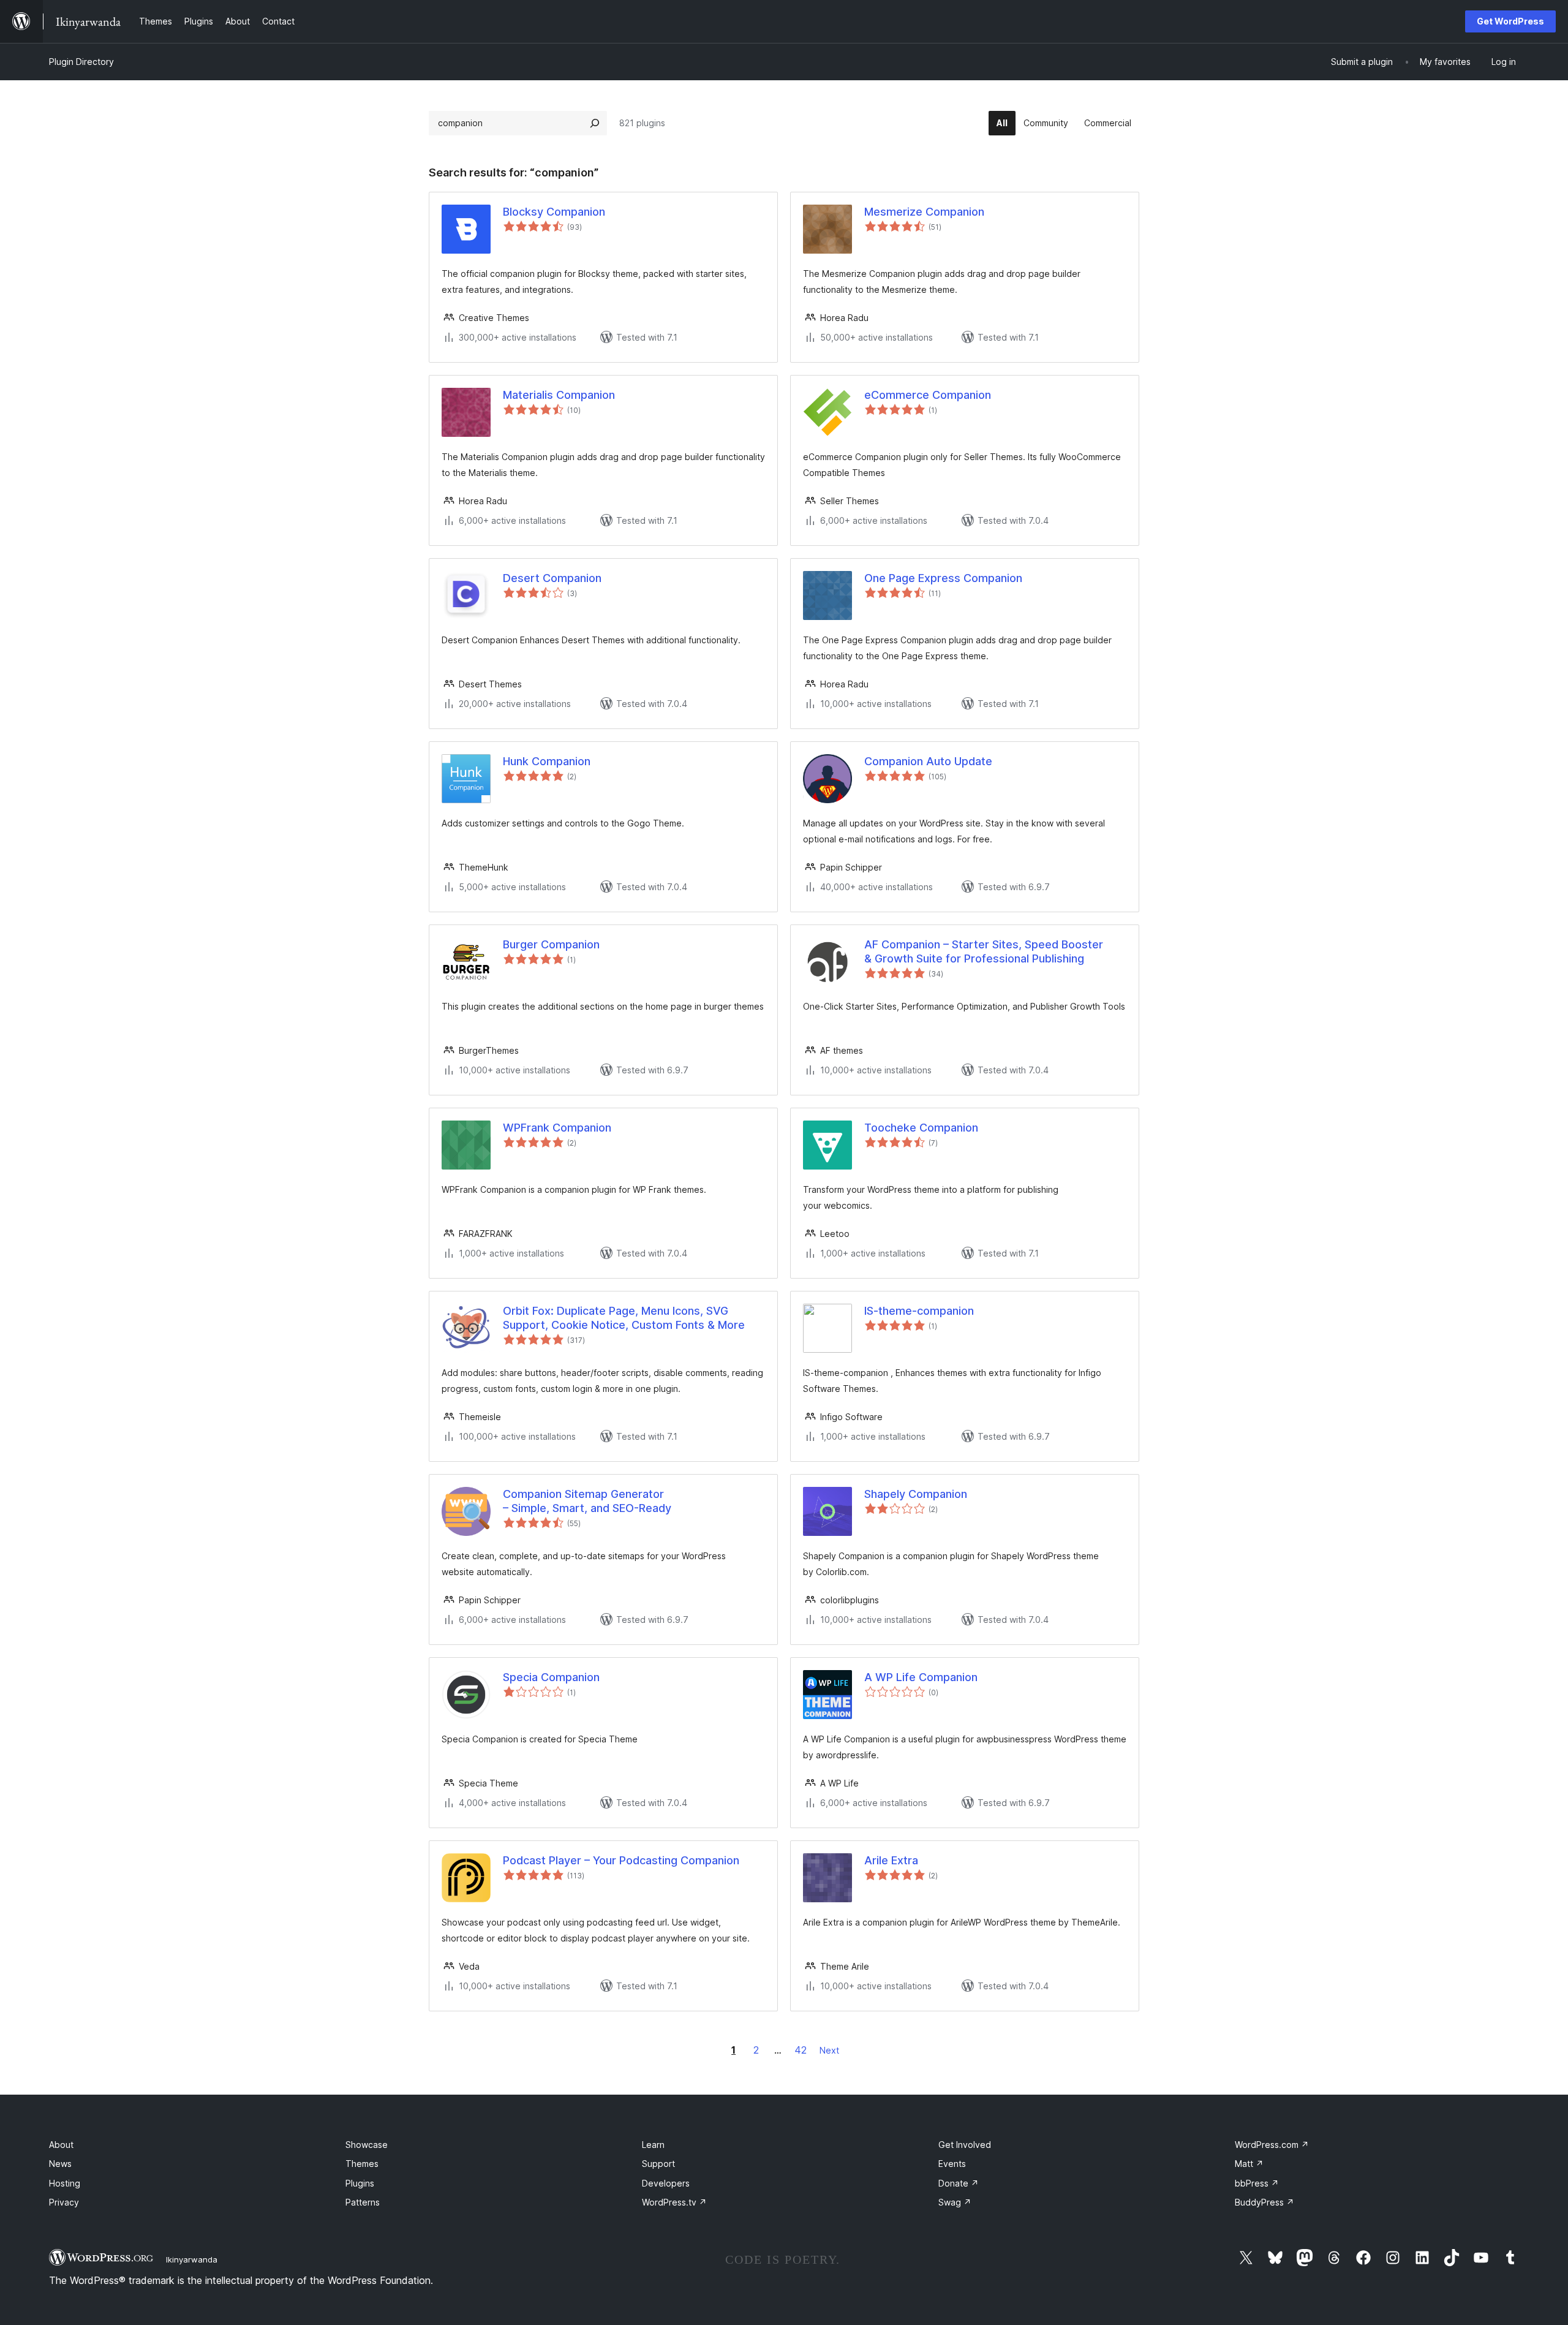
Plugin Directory (81, 62)
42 (801, 2050)
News (60, 2164)
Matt (1249, 2164)
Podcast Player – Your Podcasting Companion (621, 1860)
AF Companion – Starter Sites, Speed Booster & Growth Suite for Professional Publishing (984, 951)
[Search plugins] (595, 123)
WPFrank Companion (557, 1128)
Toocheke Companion (921, 1128)
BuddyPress (1265, 2202)
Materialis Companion (559, 395)
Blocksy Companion (554, 212)
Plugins (360, 2183)
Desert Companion (552, 578)
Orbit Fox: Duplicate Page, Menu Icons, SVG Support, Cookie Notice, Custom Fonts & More (624, 1318)
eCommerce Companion (928, 395)
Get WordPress (1510, 21)
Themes (362, 2164)
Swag (955, 2202)
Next (829, 2050)
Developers (666, 2183)
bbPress (1257, 2183)
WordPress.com (1272, 2145)
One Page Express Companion (943, 578)
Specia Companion (551, 1677)
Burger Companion (551, 944)
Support (658, 2164)
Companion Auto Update (928, 761)
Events (952, 2164)
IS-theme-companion (919, 1311)
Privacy (64, 2202)
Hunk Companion (547, 761)
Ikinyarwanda (192, 2259)
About (61, 2145)
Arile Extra (891, 1860)
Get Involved (965, 2145)
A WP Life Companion (921, 1677)
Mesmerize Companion (924, 212)
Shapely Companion (916, 1494)
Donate (959, 2183)
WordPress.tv (674, 2202)
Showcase (367, 2145)
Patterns (363, 2202)
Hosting (65, 2183)
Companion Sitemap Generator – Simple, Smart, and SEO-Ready (587, 1501)
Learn (653, 2145)
